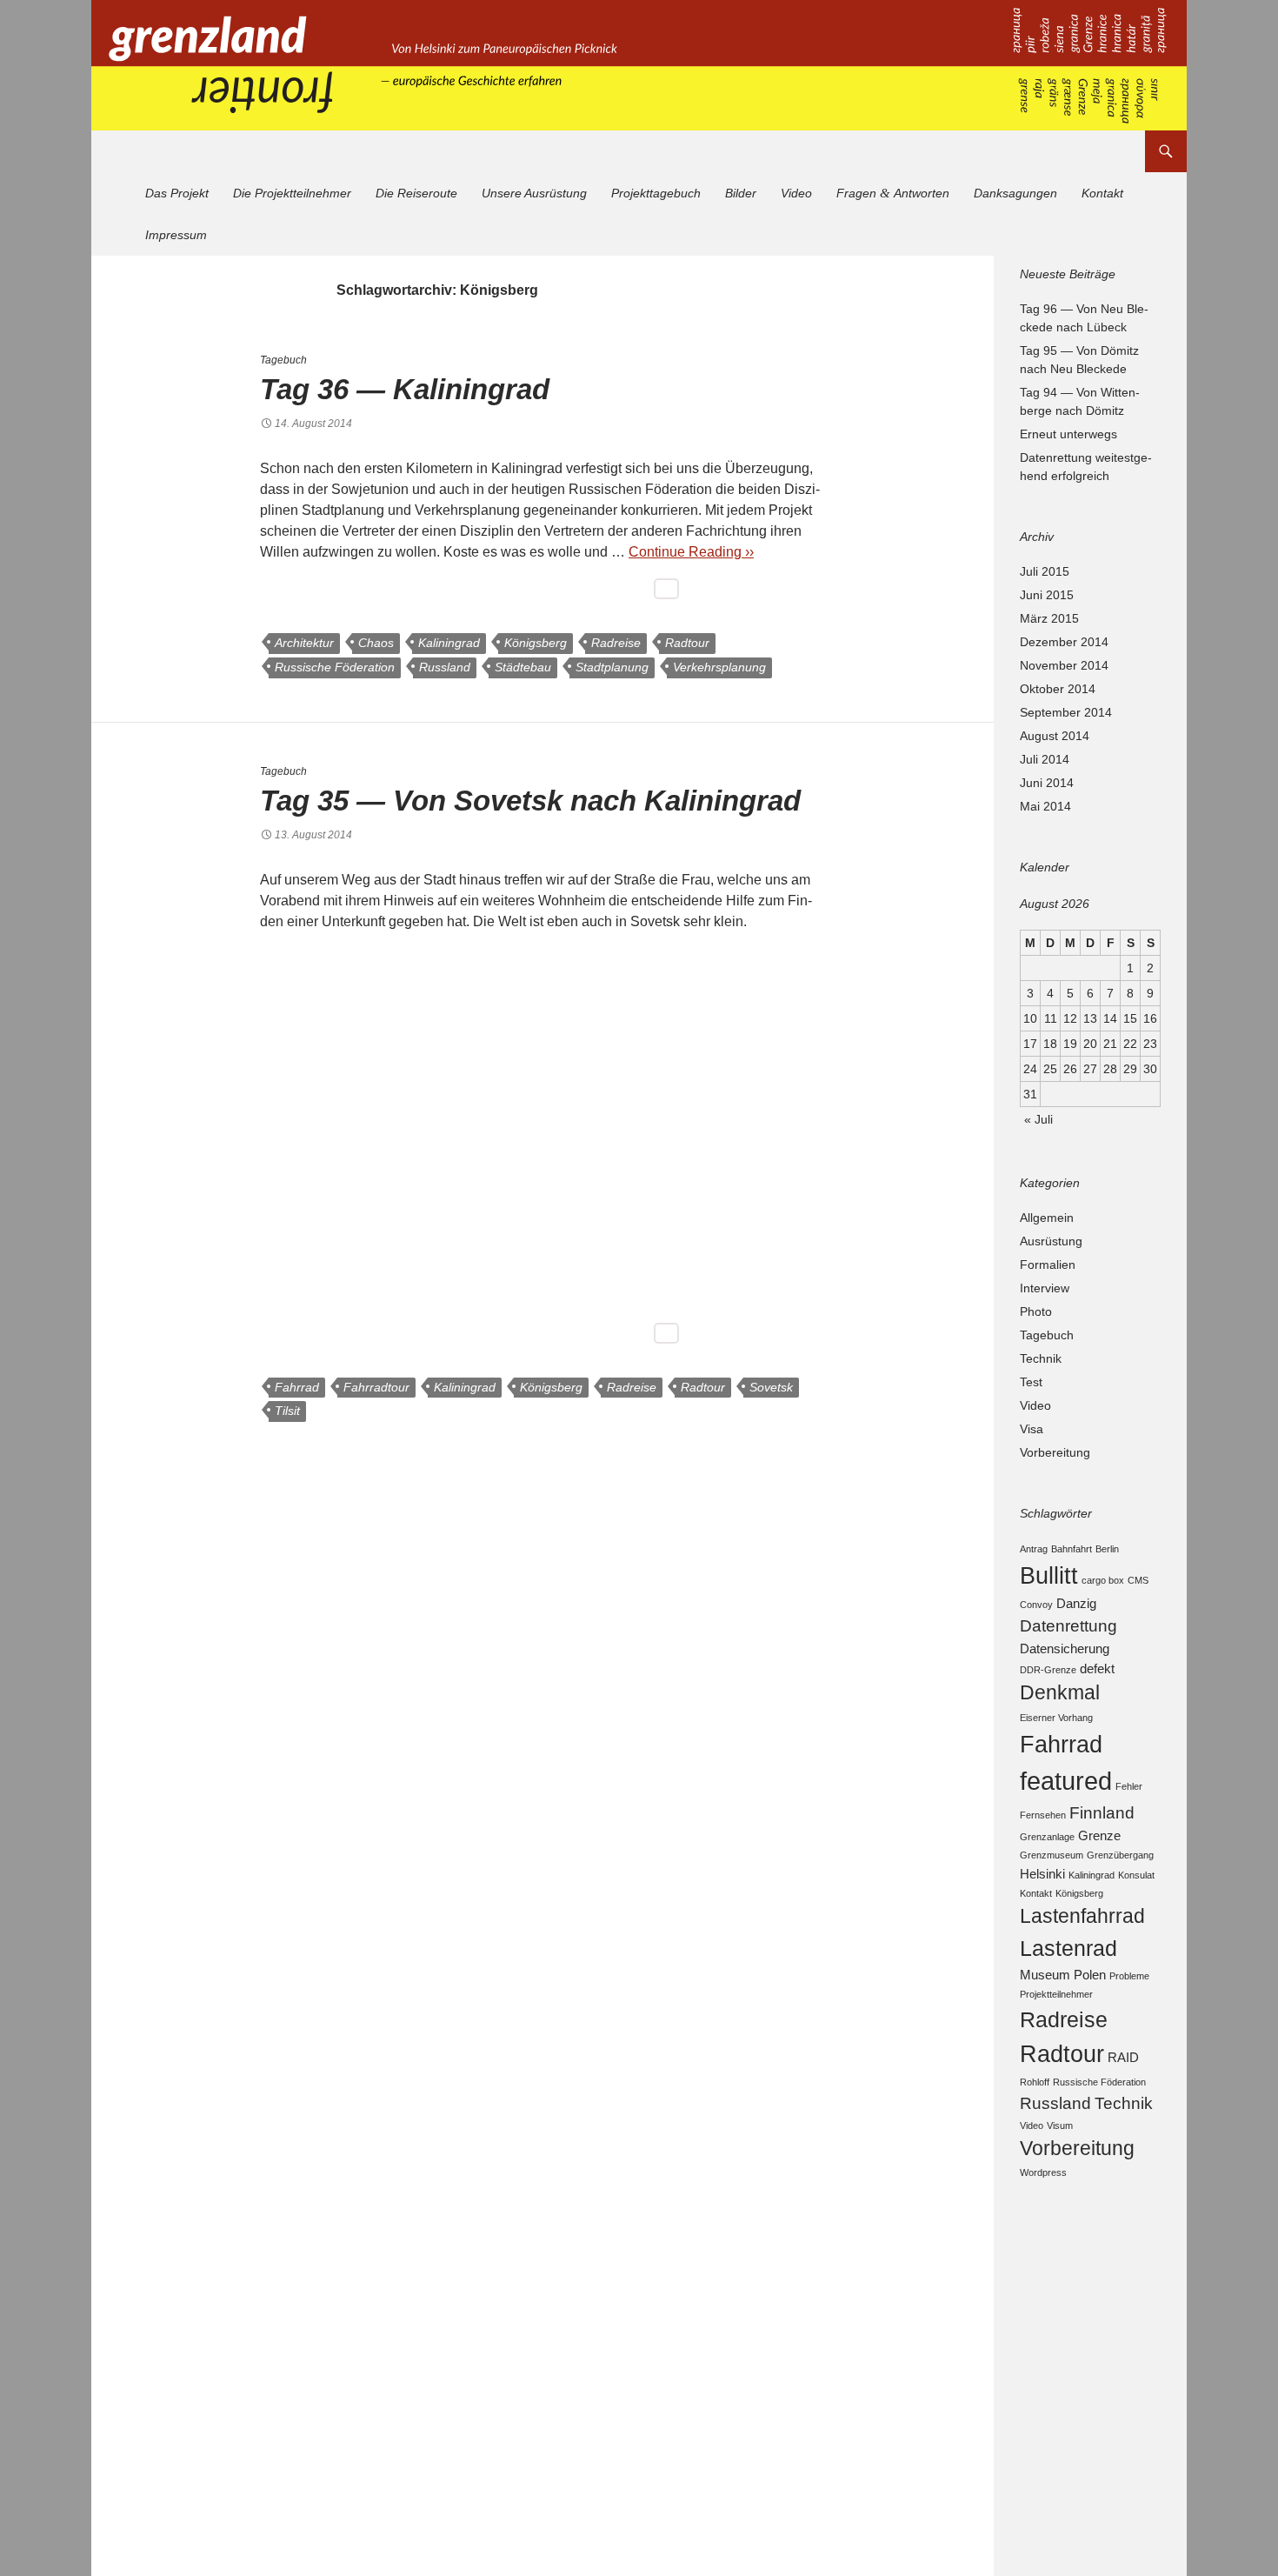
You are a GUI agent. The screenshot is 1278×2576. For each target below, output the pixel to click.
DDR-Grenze (1048, 1670)
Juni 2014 (1047, 783)
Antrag (1034, 1549)
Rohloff (1035, 2082)
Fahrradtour (376, 1387)
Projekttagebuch (656, 193)
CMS (1138, 1580)
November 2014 (1064, 665)
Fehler (1129, 1786)
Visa (1032, 1429)
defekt (1097, 1668)
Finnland (1102, 1812)
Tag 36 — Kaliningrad (405, 389)
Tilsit (287, 1411)
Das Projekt (177, 193)
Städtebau (523, 667)
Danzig (1076, 1603)
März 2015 (1049, 618)
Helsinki (1042, 1874)
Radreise (616, 643)
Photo (1036, 1311)
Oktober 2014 (1058, 689)
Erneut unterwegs (1068, 434)
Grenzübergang (1120, 1855)
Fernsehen (1043, 1815)
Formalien (1048, 1265)
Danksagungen (1015, 193)
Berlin (1107, 1549)
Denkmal (1060, 1693)
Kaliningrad (449, 643)
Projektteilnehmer (1056, 1994)
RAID (1123, 2057)
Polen (1090, 1975)
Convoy (1036, 1605)
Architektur (304, 643)
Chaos (376, 643)
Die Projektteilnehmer (292, 193)
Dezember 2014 (1064, 642)
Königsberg (536, 643)
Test (1031, 1382)
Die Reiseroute (416, 193)
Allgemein (1047, 1218)
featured (1066, 1781)
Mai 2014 (1045, 806)
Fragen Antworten (893, 193)
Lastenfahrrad (1082, 1916)
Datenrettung (1068, 1625)
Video (796, 193)
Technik (1041, 1358)
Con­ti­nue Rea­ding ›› (691, 552)
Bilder (741, 193)
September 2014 (1066, 712)
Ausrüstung (1051, 1241)
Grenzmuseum (1052, 1855)
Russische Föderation (335, 667)
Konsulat (1136, 1875)
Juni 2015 (1047, 595)
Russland (445, 667)
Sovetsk (771, 1387)
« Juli (1038, 1119)
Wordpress (1043, 2172)
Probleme (1129, 1976)
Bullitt (1049, 1575)
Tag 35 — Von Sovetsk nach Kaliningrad (530, 801)
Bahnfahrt (1072, 1549)
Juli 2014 (1045, 759)
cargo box (1103, 1580)
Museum (1045, 1975)
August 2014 (1055, 736)
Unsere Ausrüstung (534, 193)
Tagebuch (283, 360)
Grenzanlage (1047, 1837)
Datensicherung (1065, 1648)
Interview (1045, 1288)
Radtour (687, 643)
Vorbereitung (1055, 1452)
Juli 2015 (1045, 571)
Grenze (1099, 1835)
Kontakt (1102, 193)
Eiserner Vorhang (1056, 1718)
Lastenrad (1068, 1948)
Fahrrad (297, 1387)
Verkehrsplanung (719, 667)
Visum (1060, 2126)
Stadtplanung (612, 667)
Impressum (176, 235)
